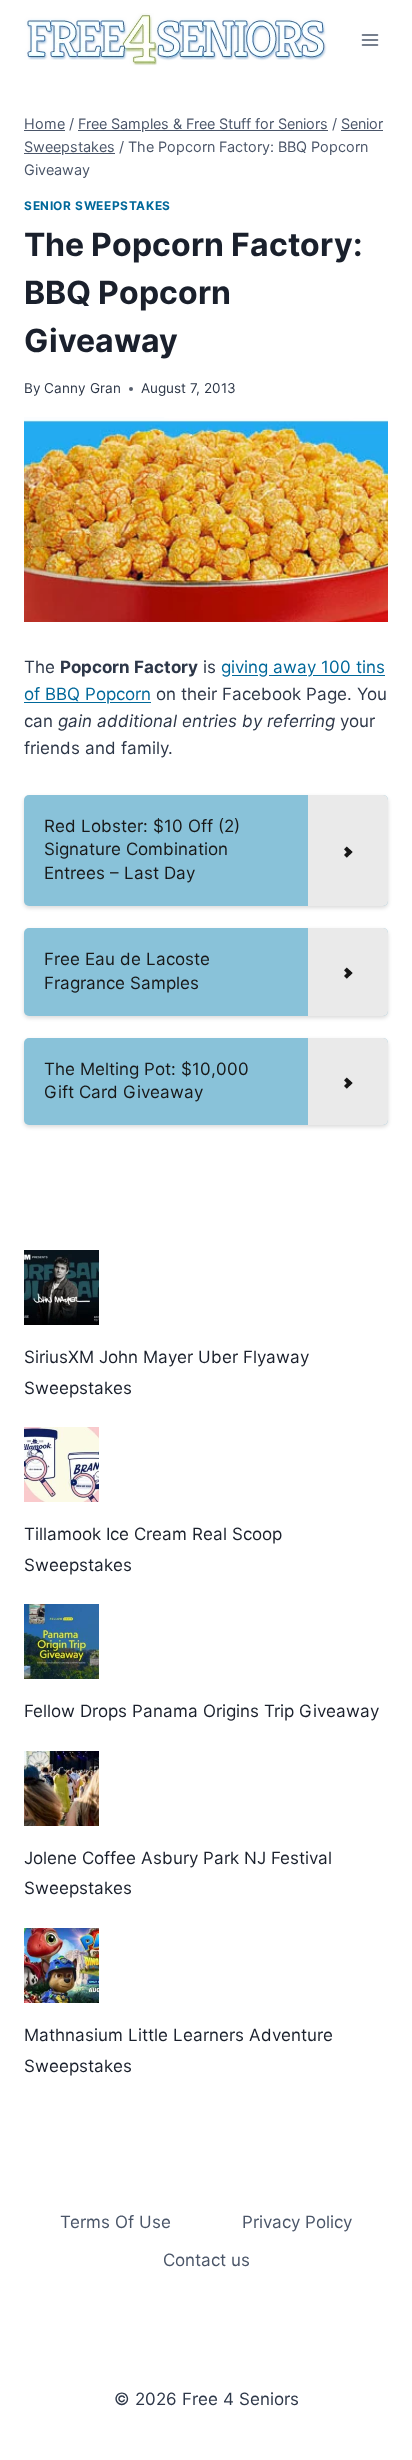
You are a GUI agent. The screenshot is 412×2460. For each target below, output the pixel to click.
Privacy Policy (297, 2222)
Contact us (206, 2260)
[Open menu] (369, 39)
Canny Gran (82, 388)
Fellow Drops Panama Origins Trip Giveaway (201, 1711)
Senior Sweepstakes (97, 205)
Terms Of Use (115, 2222)
